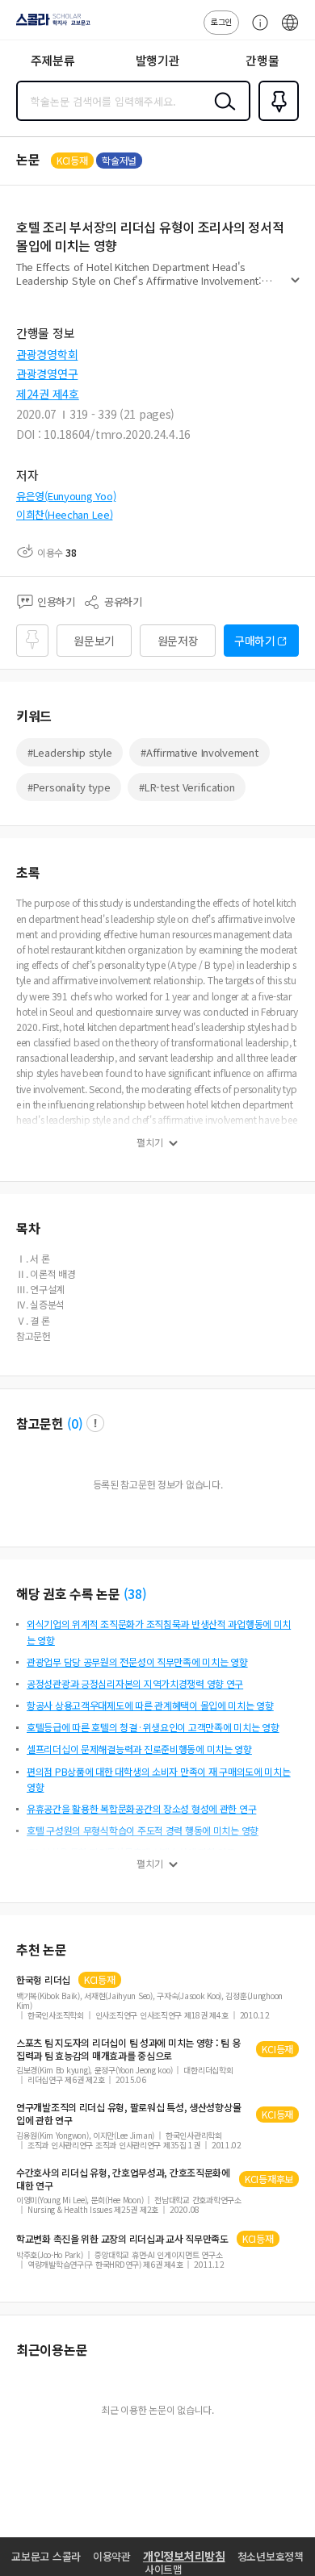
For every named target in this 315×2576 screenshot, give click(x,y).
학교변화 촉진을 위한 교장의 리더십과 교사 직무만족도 (122, 2239)
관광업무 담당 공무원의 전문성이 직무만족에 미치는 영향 (137, 1662)
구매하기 (255, 641)
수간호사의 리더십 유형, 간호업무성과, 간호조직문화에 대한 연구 (123, 2179)
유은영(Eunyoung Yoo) (66, 496)
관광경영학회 (47, 354)
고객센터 (256, 31)
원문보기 (94, 641)
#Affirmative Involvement (199, 752)
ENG (290, 31)
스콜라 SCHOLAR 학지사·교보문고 (50, 25)
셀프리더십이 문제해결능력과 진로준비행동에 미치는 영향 (139, 1749)
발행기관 (158, 60)
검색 (221, 114)
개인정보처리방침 (184, 2556)
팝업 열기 (95, 1423)
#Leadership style (69, 752)
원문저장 (178, 641)
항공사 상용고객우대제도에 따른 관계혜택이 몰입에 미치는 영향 (150, 1705)
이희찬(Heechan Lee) (65, 514)
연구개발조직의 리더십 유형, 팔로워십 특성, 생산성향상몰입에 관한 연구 (128, 2114)
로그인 (221, 21)
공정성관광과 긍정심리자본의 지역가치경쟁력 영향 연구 (135, 1683)
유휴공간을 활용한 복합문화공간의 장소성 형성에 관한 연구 (141, 1808)
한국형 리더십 (43, 1980)
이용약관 (112, 2556)
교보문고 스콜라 (46, 2556)
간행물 (262, 60)
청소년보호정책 (271, 2556)
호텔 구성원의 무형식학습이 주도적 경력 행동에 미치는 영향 (143, 1830)
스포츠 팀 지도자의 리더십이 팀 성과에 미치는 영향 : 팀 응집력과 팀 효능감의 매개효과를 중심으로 (128, 2049)
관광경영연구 (47, 374)
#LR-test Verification (187, 787)
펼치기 (295, 287)
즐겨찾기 (275, 119)
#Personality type (69, 787)
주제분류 (53, 60)
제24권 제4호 (48, 394)
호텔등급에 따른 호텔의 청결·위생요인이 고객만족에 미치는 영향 (153, 1727)
